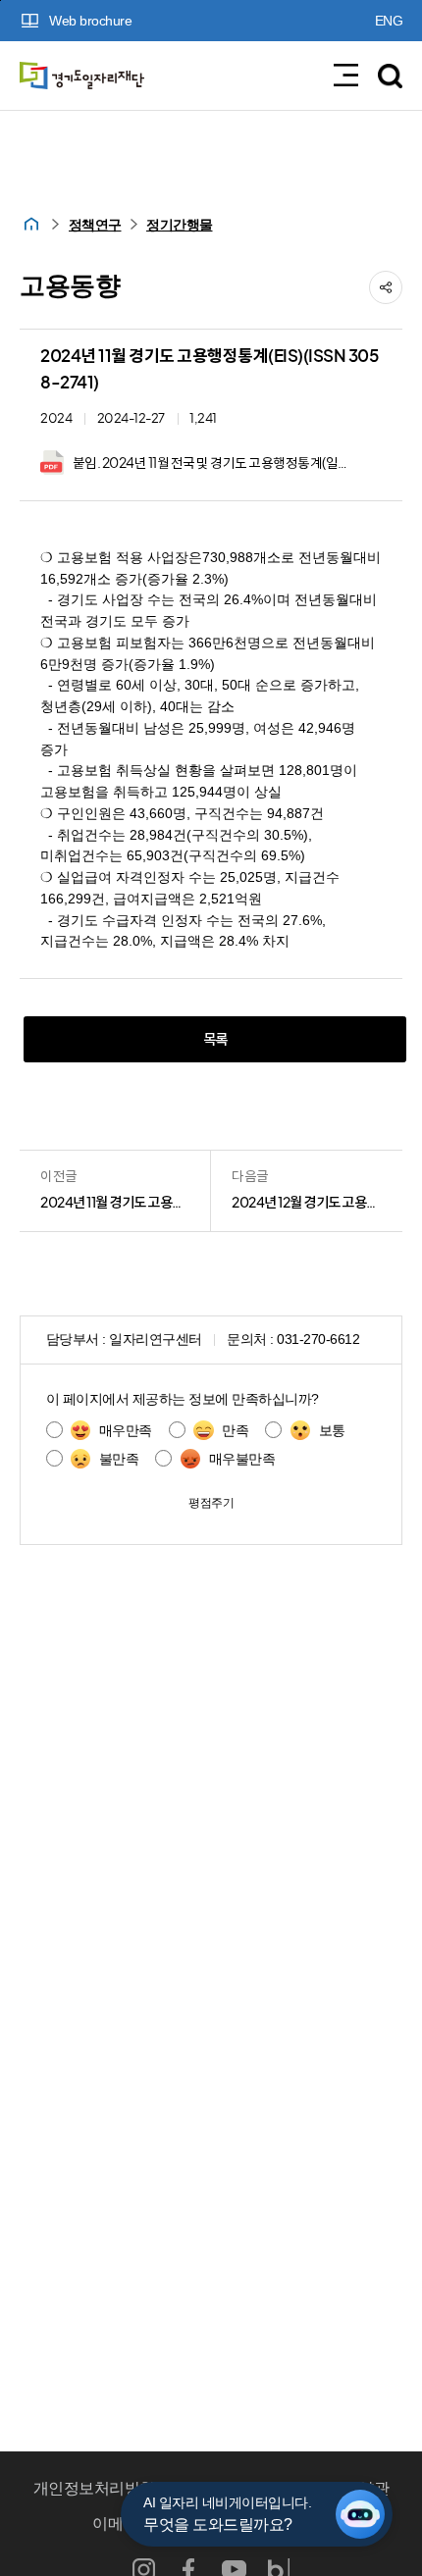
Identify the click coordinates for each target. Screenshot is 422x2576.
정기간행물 (180, 225)
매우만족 (126, 1431)
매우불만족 (242, 1459)
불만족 (119, 1459)
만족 (235, 1431)
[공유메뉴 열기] (386, 287)
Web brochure (90, 21)
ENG (389, 21)
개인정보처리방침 (94, 2488)
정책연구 (95, 225)
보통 (332, 1431)
